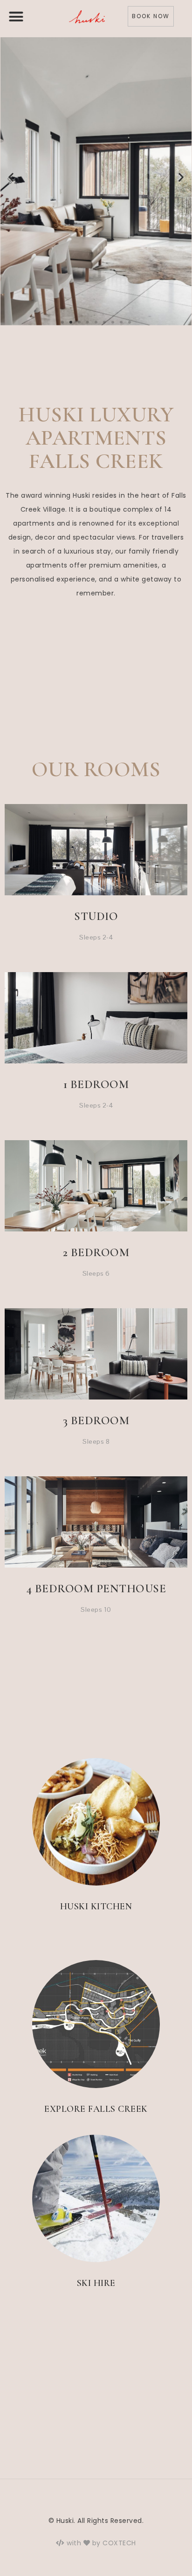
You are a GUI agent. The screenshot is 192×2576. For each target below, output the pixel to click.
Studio (96, 916)
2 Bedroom (96, 1252)
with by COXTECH (100, 2543)
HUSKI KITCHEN (96, 1907)
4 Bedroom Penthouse (96, 1589)
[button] (16, 16)
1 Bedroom (96, 1084)
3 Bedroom (96, 1420)
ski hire (96, 2283)
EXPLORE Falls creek (96, 2109)
